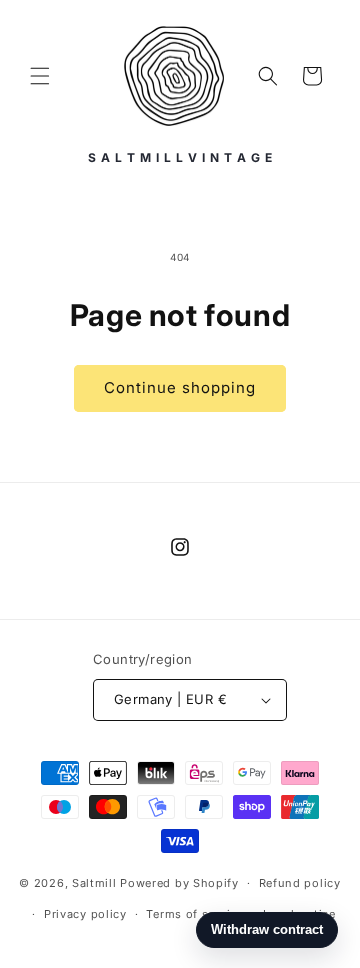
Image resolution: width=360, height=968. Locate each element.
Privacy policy (85, 914)
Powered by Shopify (179, 883)
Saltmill (96, 883)
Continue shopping (180, 387)
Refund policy (300, 883)
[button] (40, 76)
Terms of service (194, 914)
